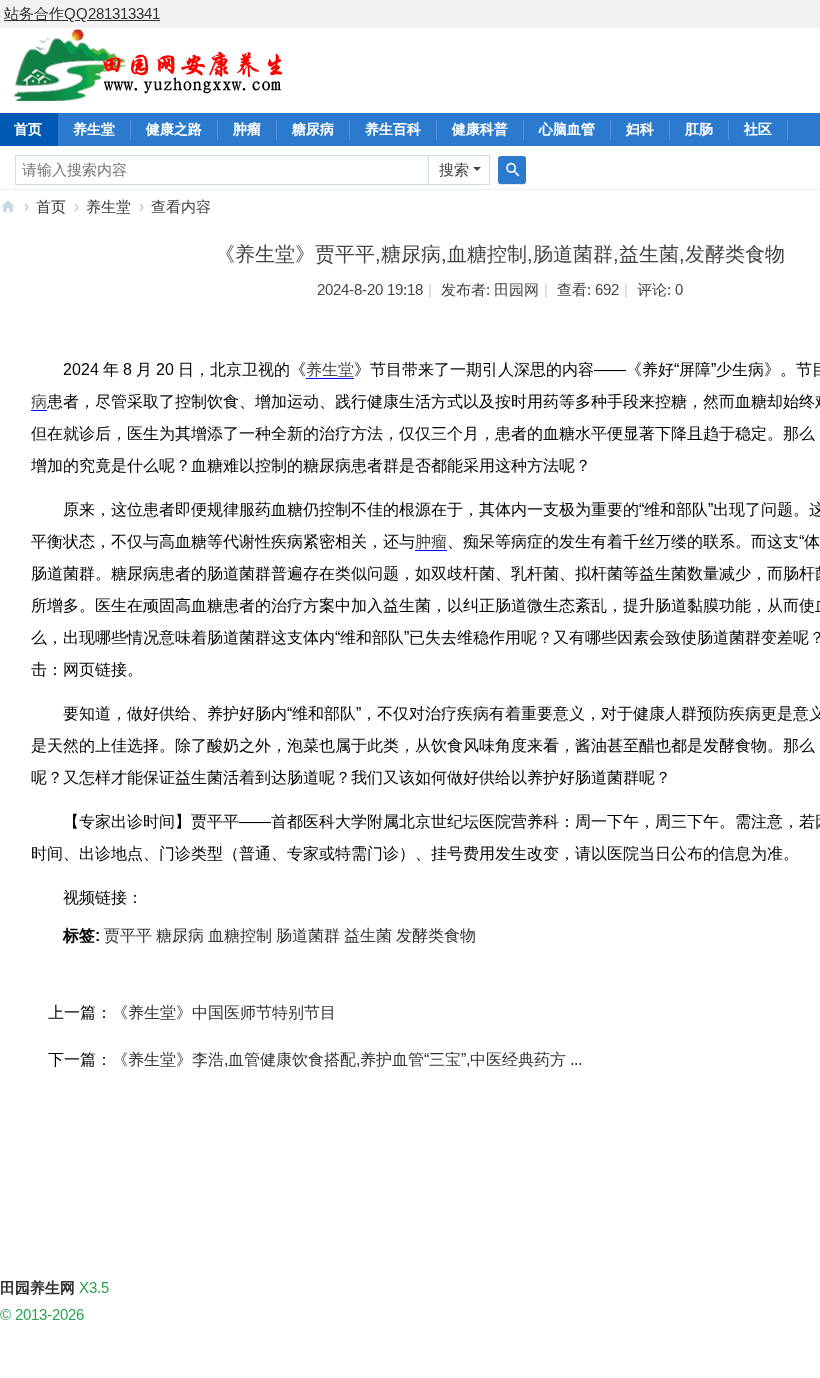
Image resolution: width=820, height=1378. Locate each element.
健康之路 (174, 129)
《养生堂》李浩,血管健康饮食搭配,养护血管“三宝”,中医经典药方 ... (347, 1059)
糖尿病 (313, 129)
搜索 (454, 169)
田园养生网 (8, 206)
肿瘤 (247, 129)
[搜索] (512, 170)
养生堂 (94, 129)
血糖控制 (240, 935)
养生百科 (393, 129)
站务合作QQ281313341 (82, 13)
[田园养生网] (149, 89)
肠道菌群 (308, 935)
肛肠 (699, 129)
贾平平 (128, 935)
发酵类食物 (436, 935)
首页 (51, 206)
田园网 (516, 289)
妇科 (640, 129)
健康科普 (480, 129)
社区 (758, 129)
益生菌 (368, 935)
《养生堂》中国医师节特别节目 (224, 1012)
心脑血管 (567, 129)
